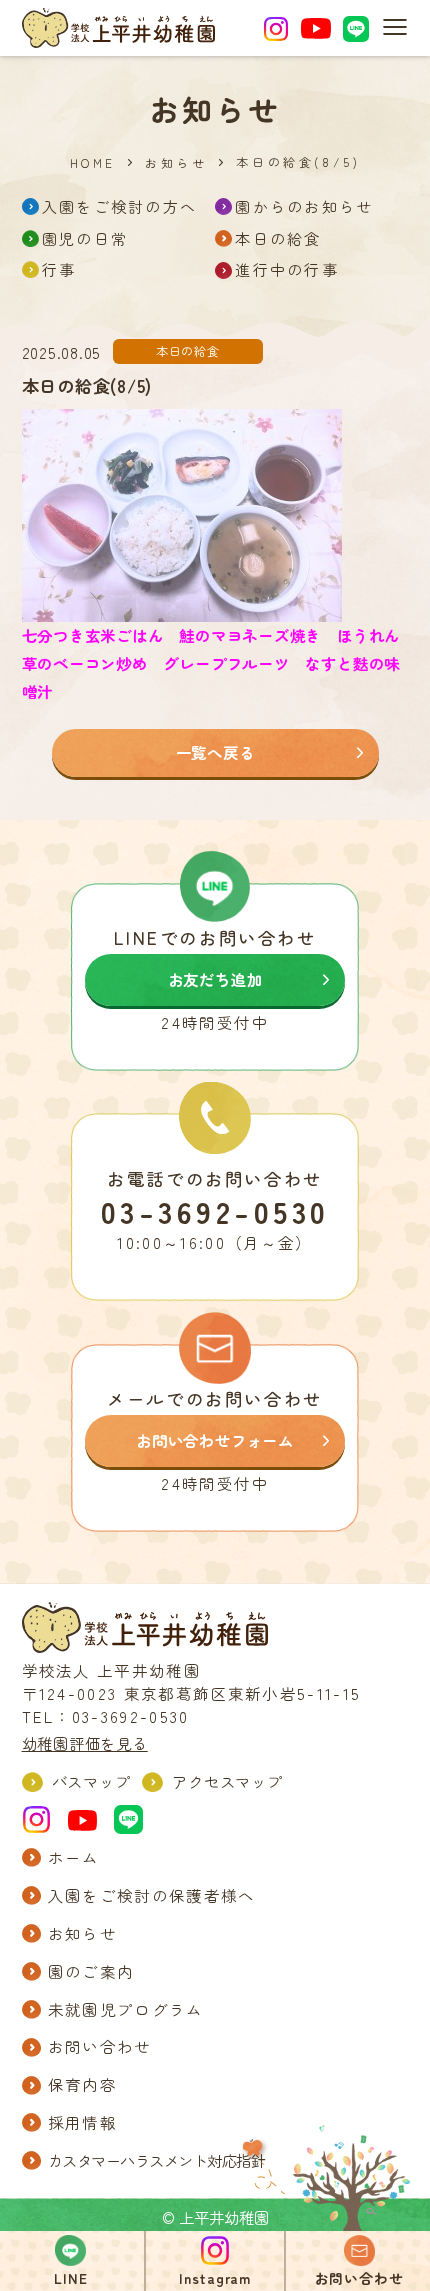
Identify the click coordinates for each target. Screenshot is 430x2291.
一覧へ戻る (215, 752)
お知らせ (176, 163)
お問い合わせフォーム (215, 1440)
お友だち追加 (215, 979)
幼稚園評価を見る (85, 1743)
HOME (93, 163)
